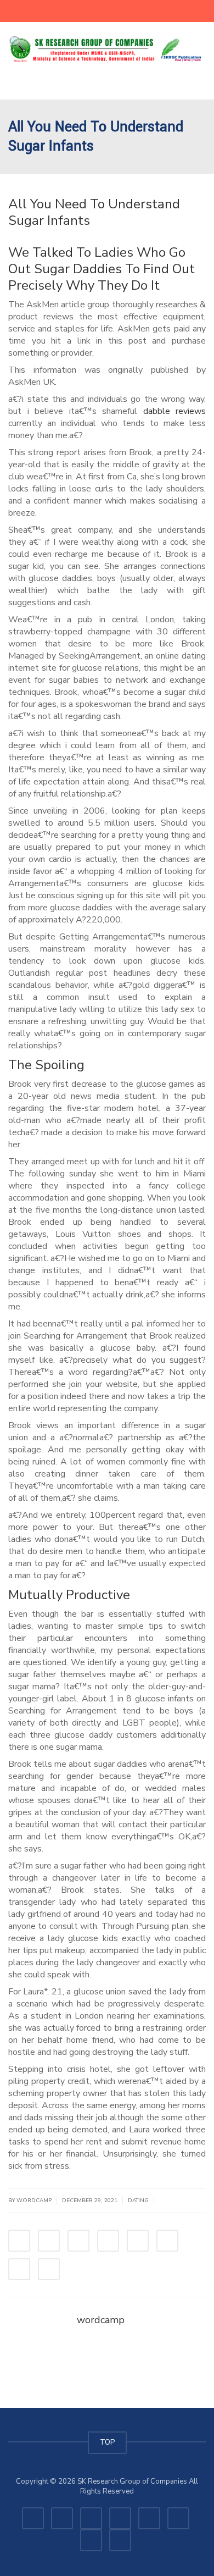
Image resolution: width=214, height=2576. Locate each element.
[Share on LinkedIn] (78, 2241)
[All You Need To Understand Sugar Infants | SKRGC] (107, 49)
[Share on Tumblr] (108, 2241)
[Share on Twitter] (49, 2241)
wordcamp (101, 2320)
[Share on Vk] (19, 2269)
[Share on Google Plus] (138, 2241)
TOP (107, 2442)
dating (138, 2201)
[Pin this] (167, 2241)
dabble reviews (175, 411)
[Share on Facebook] (19, 2241)
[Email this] (49, 2269)
